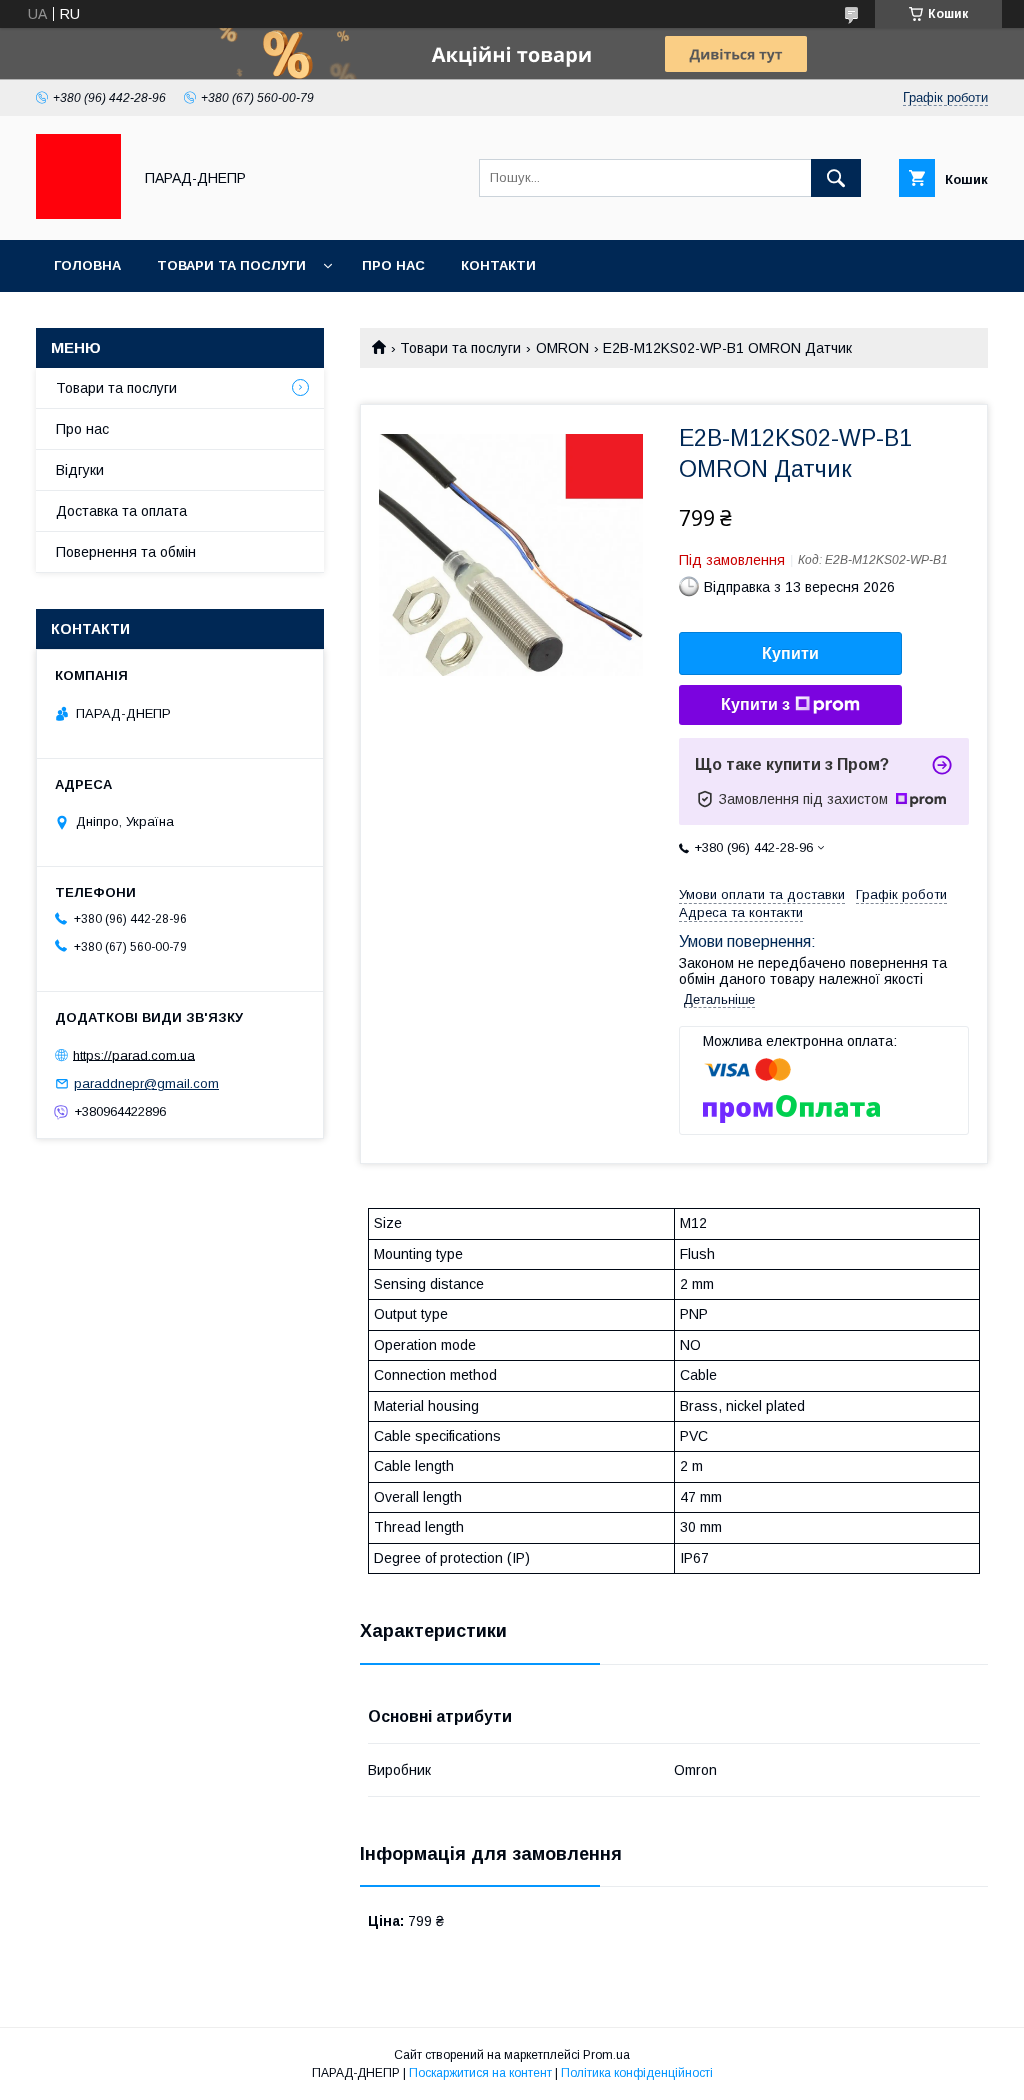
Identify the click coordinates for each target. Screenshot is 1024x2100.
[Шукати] (836, 178)
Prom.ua (606, 2055)
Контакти (498, 265)
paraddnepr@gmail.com (146, 1083)
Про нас (393, 265)
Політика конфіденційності (637, 2073)
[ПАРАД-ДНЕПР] (78, 214)
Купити (790, 653)
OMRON (562, 348)
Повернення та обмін (126, 552)
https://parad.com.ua (134, 1054)
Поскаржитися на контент (480, 2073)
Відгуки (80, 470)
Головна (87, 265)
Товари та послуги (231, 265)
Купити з (755, 704)
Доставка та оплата (121, 511)
